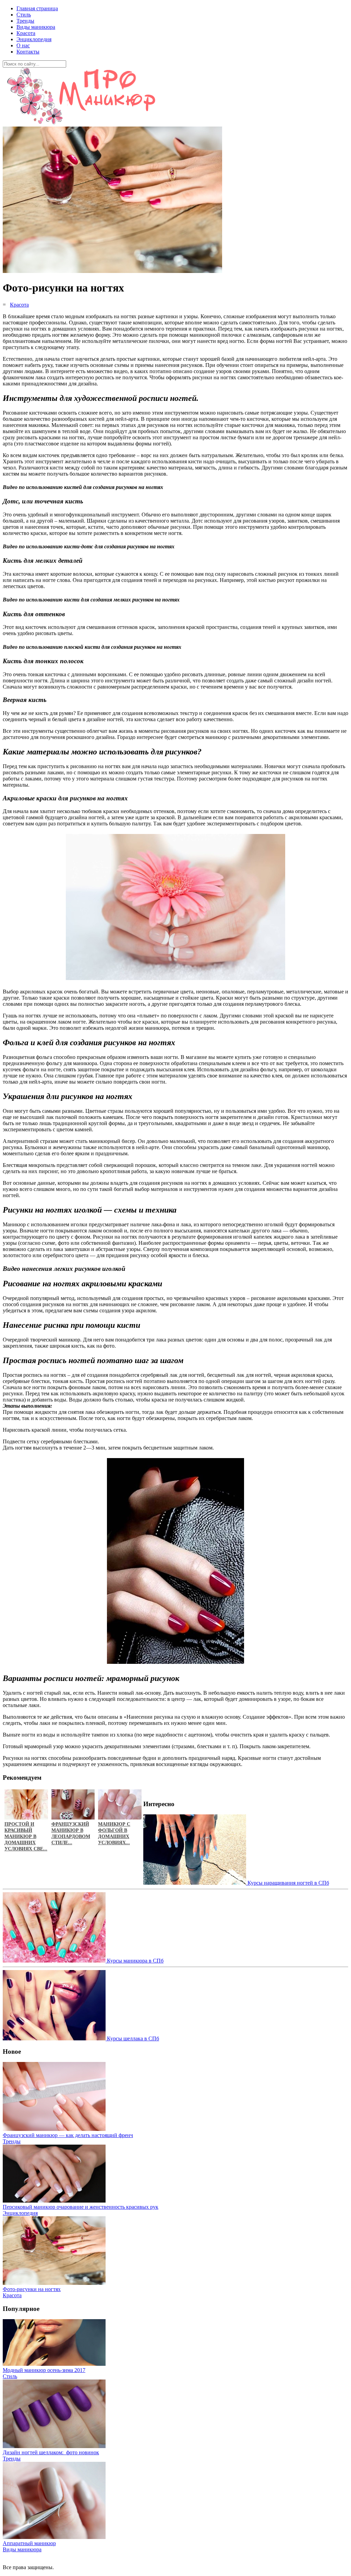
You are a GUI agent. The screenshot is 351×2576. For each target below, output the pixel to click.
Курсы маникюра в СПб (135, 1961)
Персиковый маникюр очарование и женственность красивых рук (81, 2207)
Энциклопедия (34, 39)
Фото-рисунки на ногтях (32, 2289)
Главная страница (37, 8)
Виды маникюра (36, 27)
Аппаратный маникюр (29, 2543)
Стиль (24, 15)
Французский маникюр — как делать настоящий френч (68, 2135)
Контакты (28, 52)
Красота (26, 33)
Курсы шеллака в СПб (132, 2038)
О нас (23, 45)
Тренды (25, 21)
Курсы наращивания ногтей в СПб (288, 1883)
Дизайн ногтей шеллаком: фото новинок (51, 2452)
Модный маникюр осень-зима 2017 (44, 2370)
